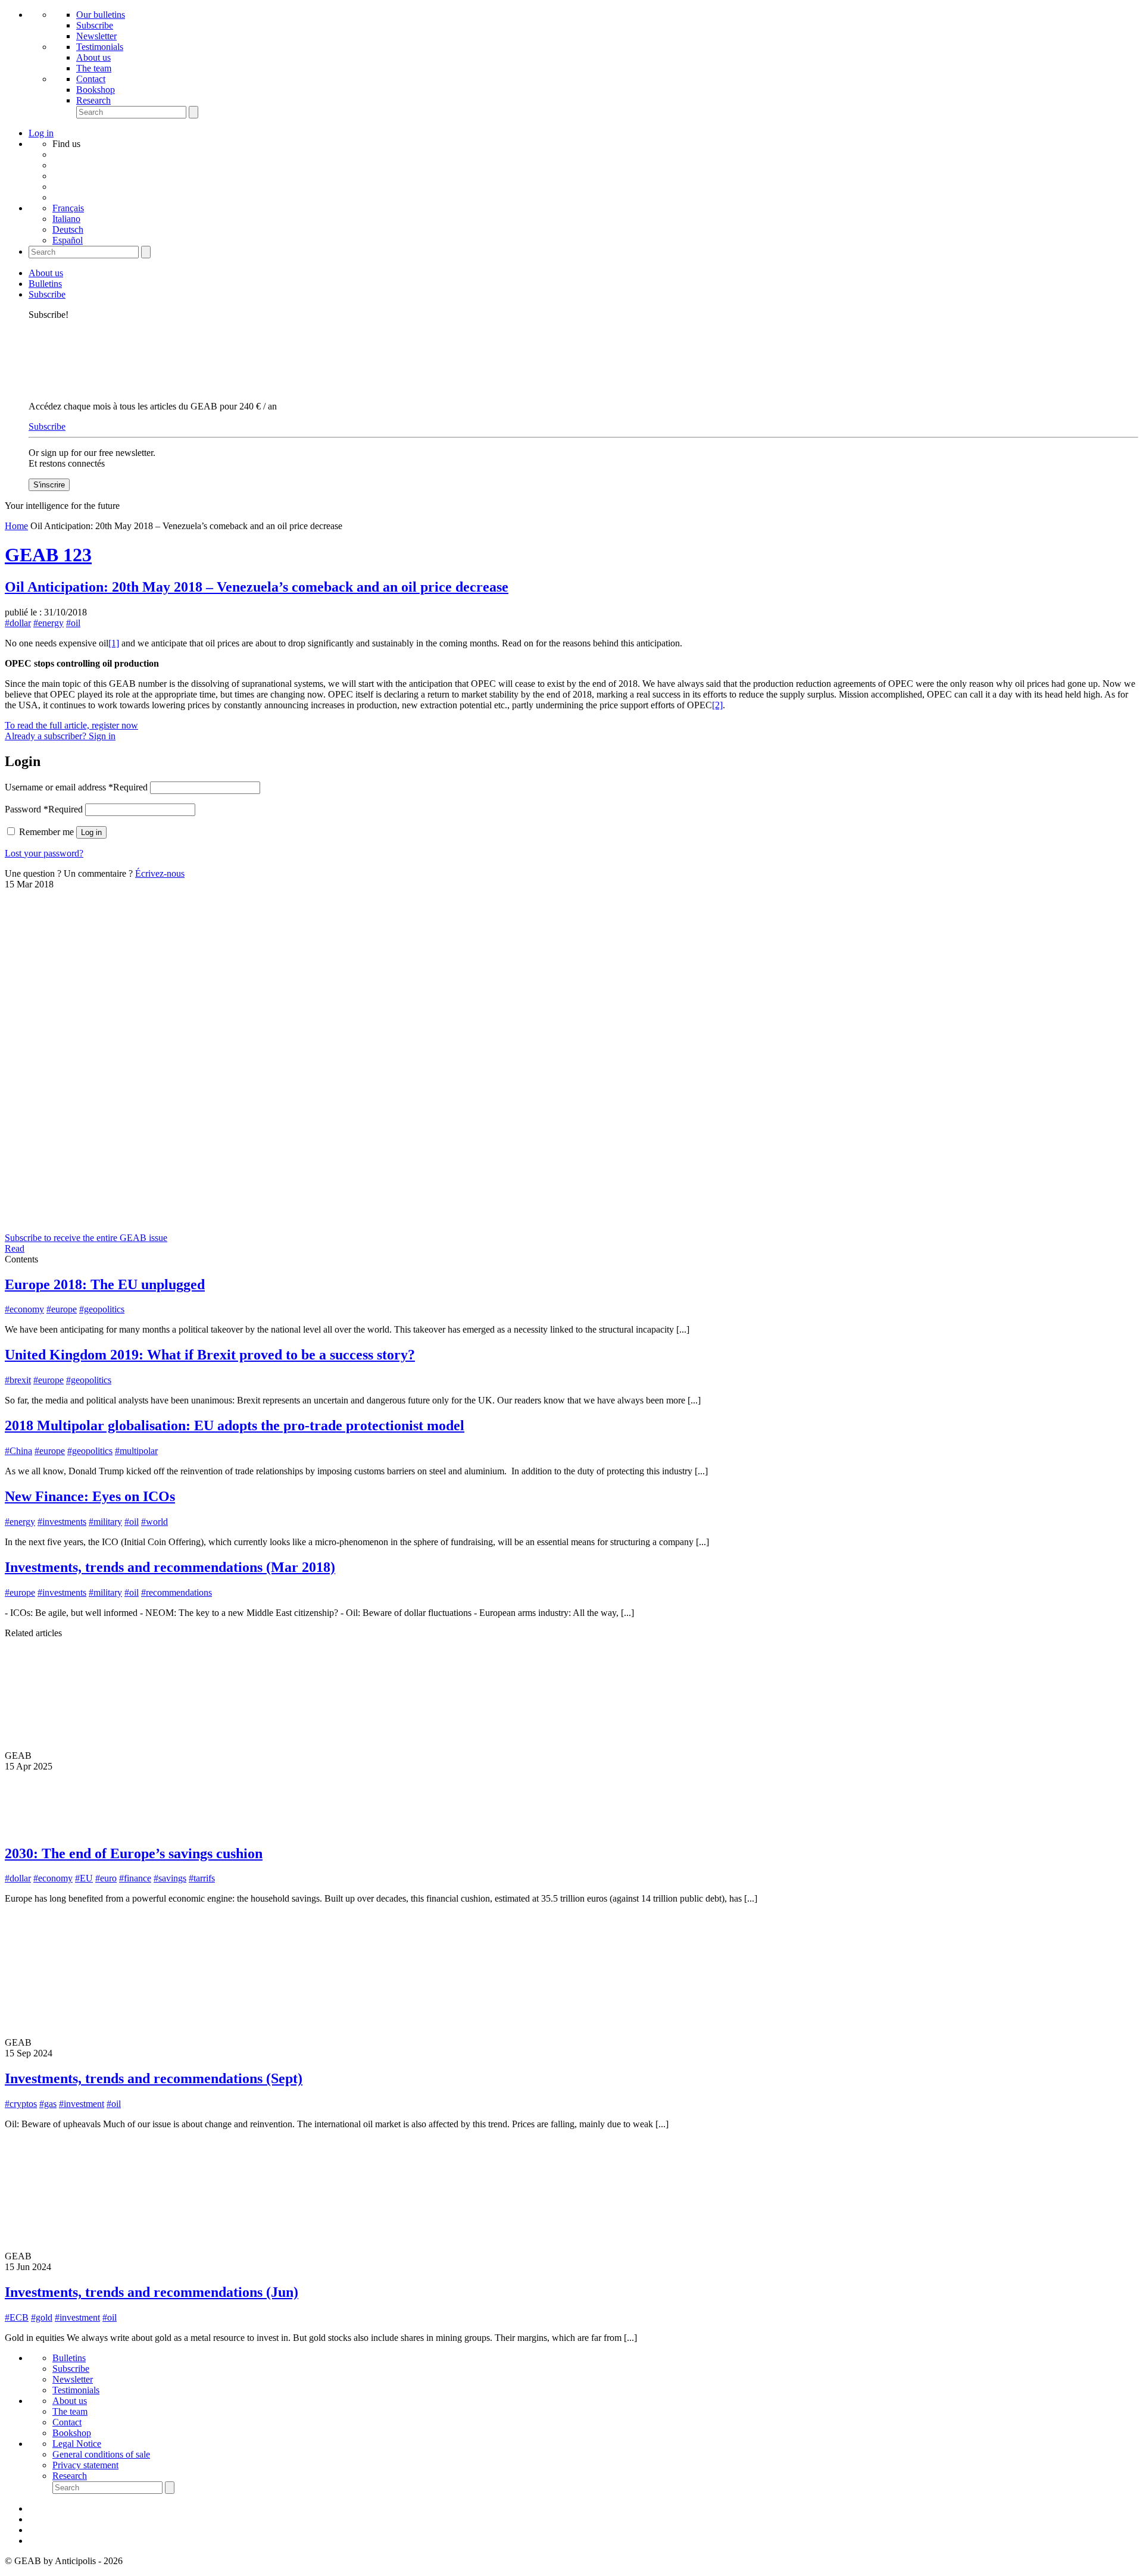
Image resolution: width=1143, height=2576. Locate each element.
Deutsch (68, 229)
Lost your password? (44, 853)
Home (16, 526)
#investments (62, 1522)
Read (15, 1248)
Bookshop (96, 90)
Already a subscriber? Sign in (60, 736)
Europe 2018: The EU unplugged (105, 1284)
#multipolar (136, 1451)
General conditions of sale (101, 2454)
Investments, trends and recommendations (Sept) (154, 2078)
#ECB (17, 2317)
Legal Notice (77, 2444)
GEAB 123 (48, 555)
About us (93, 57)
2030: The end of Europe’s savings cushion (134, 1853)
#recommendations (177, 1592)
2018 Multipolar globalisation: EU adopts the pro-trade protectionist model (235, 1425)
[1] (114, 643)
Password (44, 809)
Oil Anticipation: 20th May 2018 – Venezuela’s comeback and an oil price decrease (257, 587)
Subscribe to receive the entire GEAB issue (86, 1238)
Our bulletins (101, 15)
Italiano (66, 219)
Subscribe (95, 25)
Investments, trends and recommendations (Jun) (152, 2292)
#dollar (18, 623)
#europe (62, 1309)
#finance (135, 1878)
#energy (49, 623)
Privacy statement (85, 2465)
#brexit (18, 1380)
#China (18, 1451)
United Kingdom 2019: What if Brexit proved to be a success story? (210, 1355)
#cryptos (21, 2104)
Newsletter (96, 36)
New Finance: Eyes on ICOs (90, 1496)
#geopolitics (102, 1309)
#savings (170, 1878)
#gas (48, 2104)
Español (68, 240)
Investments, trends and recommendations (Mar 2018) (170, 1567)
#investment (82, 2104)
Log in (91, 832)
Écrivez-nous (160, 873)
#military (105, 1522)
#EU (84, 1878)
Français (68, 208)
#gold (42, 2317)
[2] (717, 705)
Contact (91, 79)
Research (93, 100)
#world (154, 1522)
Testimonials (100, 47)
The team (94, 68)
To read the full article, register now (71, 725)
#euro (106, 1878)
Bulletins (45, 284)
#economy (24, 1309)
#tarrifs (202, 1878)
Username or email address (76, 787)
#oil (73, 623)
